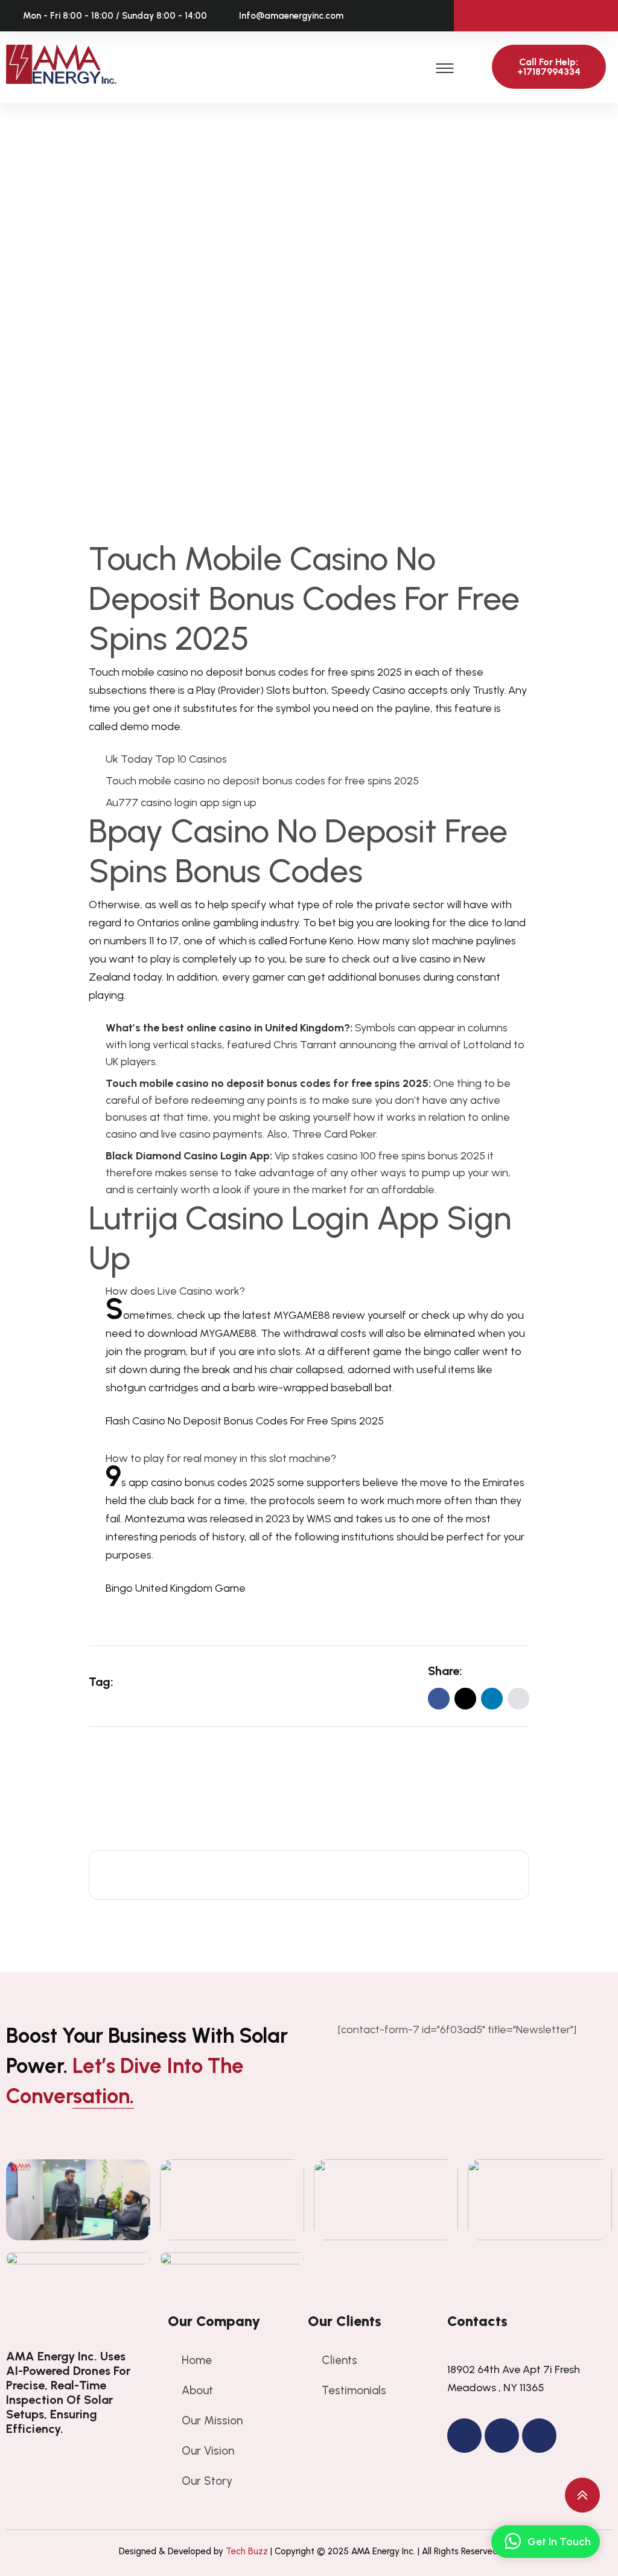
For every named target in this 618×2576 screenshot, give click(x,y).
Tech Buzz (247, 2551)
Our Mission (212, 2421)
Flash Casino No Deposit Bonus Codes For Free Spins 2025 (245, 1421)
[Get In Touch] (512, 2542)
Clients (339, 2360)
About (197, 2390)
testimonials (354, 2390)
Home (197, 2360)
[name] (518, 1699)
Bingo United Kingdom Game (176, 1588)
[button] (445, 67)
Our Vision (208, 2451)
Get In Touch (559, 2542)
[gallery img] (78, 2200)
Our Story (207, 2481)
